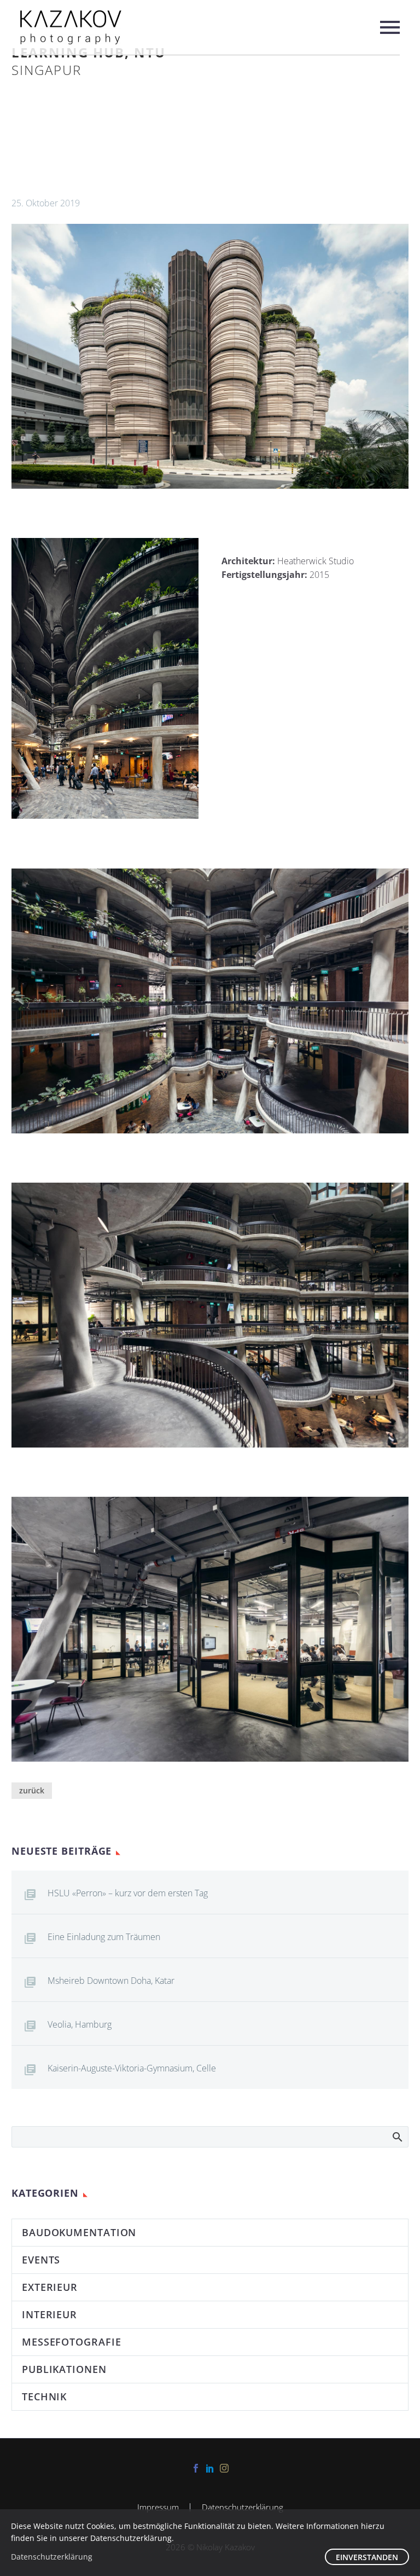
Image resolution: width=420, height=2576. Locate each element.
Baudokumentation (79, 2232)
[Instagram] (224, 2468)
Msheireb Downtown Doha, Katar (111, 1981)
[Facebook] (196, 2468)
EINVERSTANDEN (367, 2557)
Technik (44, 2396)
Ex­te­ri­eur (50, 2287)
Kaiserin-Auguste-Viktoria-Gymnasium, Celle (132, 2068)
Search (397, 2137)
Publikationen (64, 2369)
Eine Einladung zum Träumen (104, 1937)
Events (41, 2260)
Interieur (49, 2314)
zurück (32, 1790)
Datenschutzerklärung (243, 2507)
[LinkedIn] (210, 2468)
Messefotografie (72, 2342)
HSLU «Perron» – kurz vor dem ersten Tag (128, 1893)
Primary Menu (390, 27)
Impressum (158, 2507)
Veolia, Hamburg (80, 2024)
